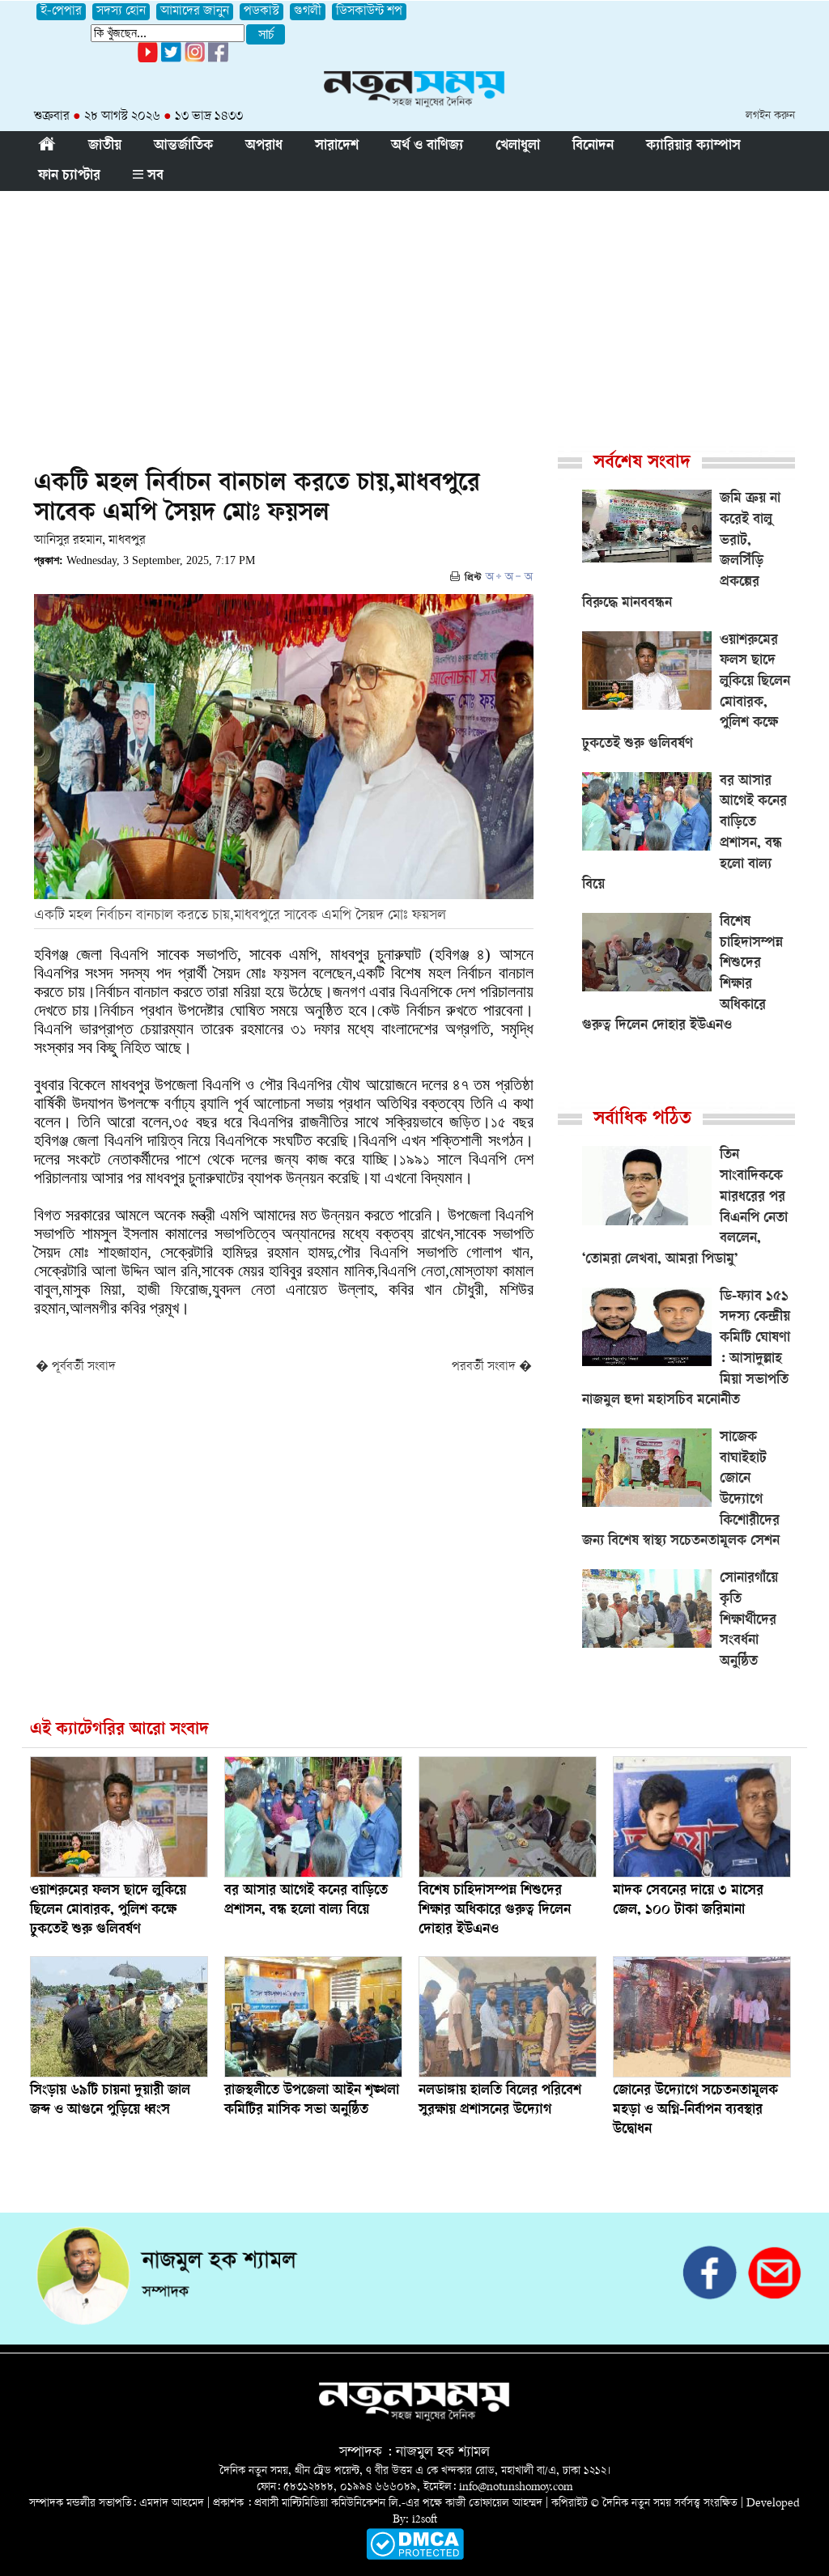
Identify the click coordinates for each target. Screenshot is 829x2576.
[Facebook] (195, 59)
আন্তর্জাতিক (183, 146)
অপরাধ (264, 146)
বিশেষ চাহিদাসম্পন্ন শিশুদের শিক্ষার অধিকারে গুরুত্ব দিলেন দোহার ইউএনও (495, 1911)
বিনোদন (593, 146)
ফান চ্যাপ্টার (69, 176)
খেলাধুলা (518, 146)
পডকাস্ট (261, 12)
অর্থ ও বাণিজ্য (427, 146)
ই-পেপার (61, 12)
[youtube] (148, 59)
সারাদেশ (337, 146)
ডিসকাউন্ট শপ (369, 12)
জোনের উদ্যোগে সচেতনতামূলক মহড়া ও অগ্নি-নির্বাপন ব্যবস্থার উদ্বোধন (695, 2111)
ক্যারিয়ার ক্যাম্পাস (693, 146)
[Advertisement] (414, 312)
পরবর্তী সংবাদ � (492, 1367)
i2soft (425, 2520)
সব (153, 176)
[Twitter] (171, 59)
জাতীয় (105, 146)
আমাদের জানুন (195, 12)
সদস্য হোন (121, 12)
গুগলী (308, 12)
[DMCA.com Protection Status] (415, 2557)
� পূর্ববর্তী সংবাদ (76, 1367)
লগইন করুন (770, 116)
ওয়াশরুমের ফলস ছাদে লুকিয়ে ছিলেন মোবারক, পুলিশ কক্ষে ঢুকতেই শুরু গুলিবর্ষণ (108, 1911)
